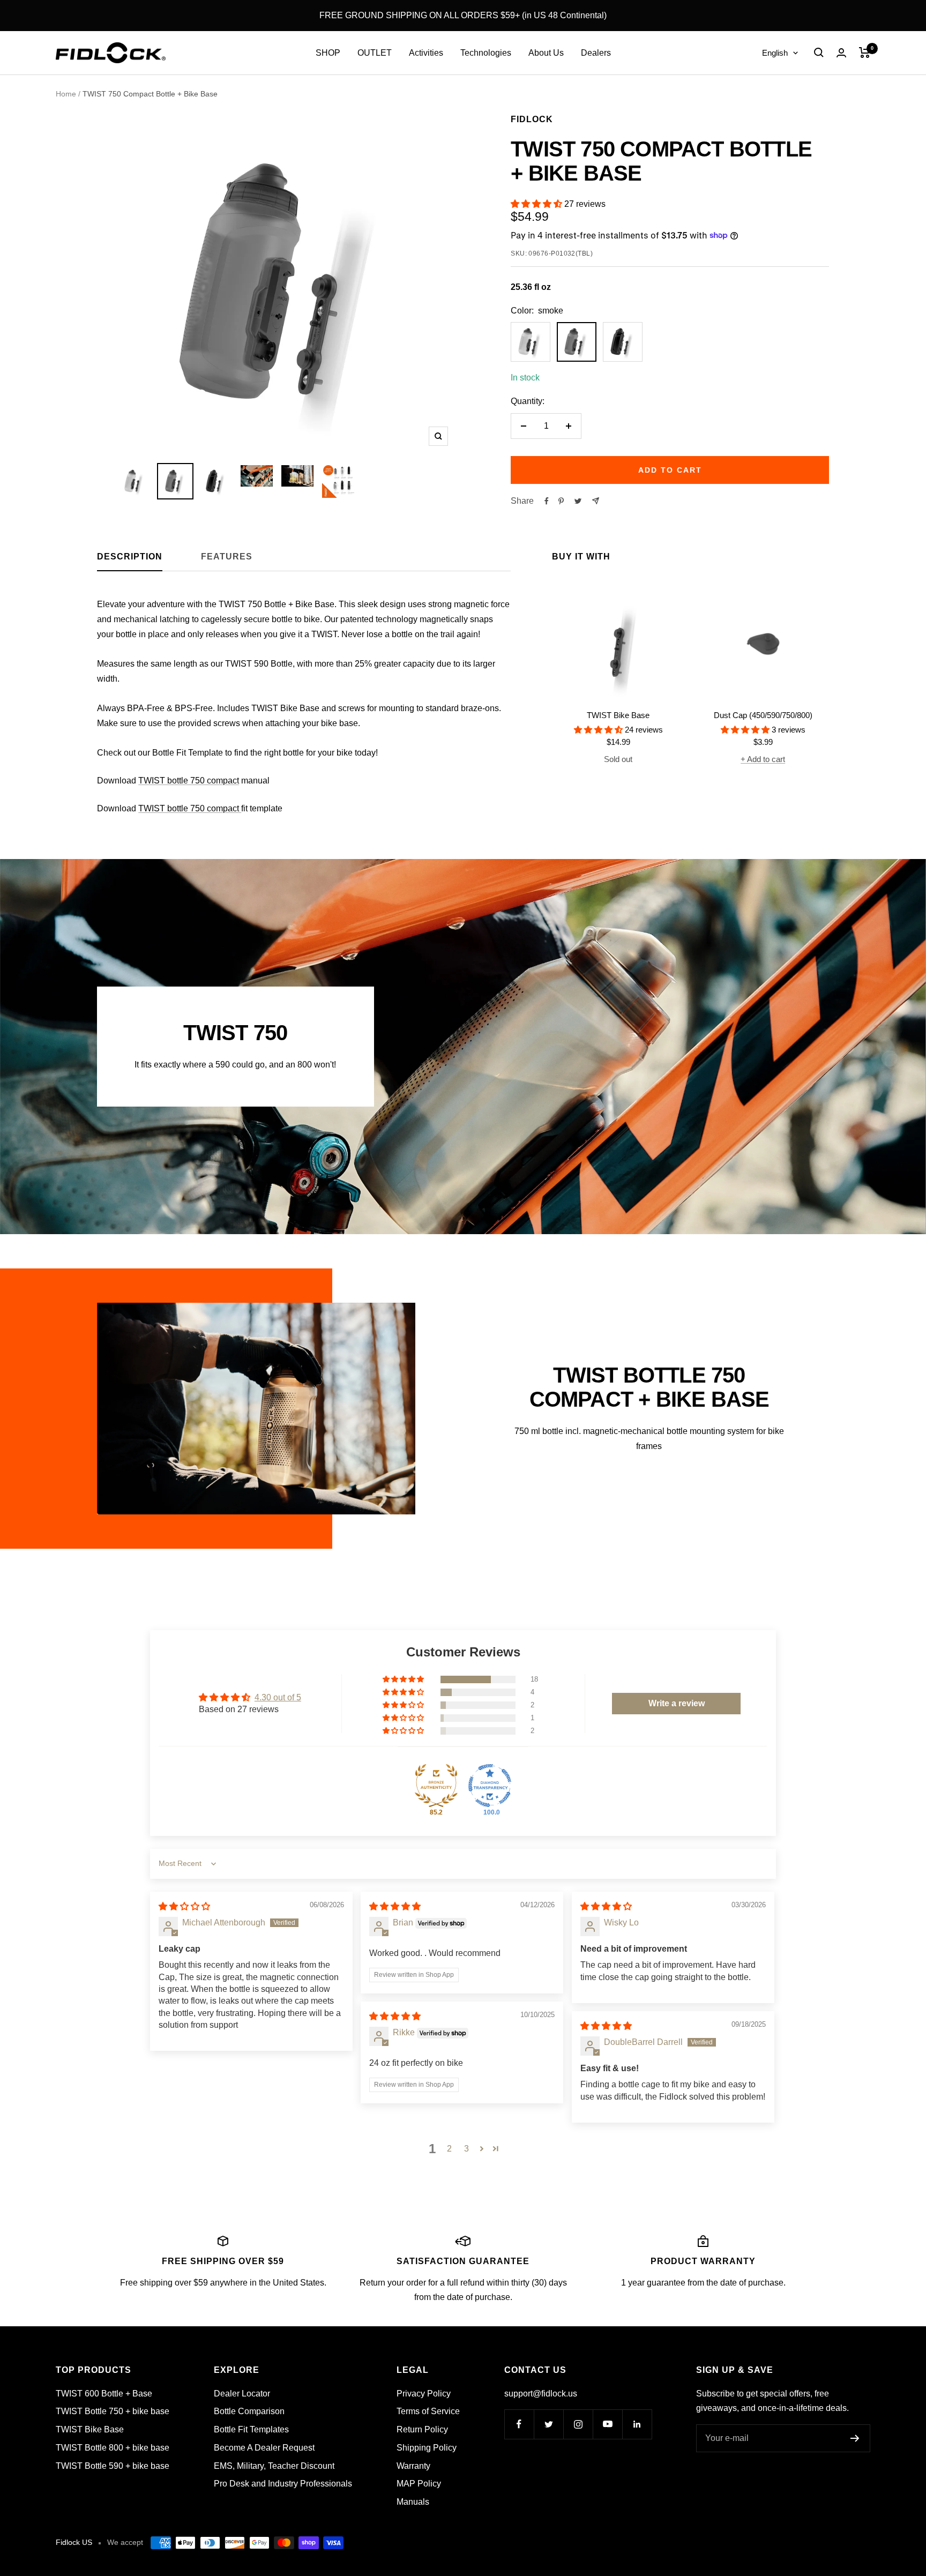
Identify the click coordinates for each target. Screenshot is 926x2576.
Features (227, 557)
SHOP (328, 53)
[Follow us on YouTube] (607, 2424)
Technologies (486, 53)
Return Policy (422, 2429)
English (775, 53)
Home (66, 94)
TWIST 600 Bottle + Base (104, 2394)
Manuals (413, 2502)
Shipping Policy (427, 2448)
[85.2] (436, 1786)
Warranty (413, 2466)
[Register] (855, 2438)
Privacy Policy (424, 2394)
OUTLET (375, 53)
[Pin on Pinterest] (561, 501)
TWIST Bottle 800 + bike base (113, 2448)
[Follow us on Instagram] (578, 2424)
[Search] (819, 53)
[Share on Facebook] (547, 501)
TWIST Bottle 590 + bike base (113, 2466)
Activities (426, 53)
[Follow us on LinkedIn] (637, 2424)
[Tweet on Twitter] (578, 501)
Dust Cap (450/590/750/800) (763, 715)
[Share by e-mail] (596, 501)
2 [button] (449, 2149)
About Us (546, 53)
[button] (537, 204)
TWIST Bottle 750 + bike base (113, 2411)
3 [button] (466, 2149)
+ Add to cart (763, 759)
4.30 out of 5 (278, 1697)
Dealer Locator (242, 2394)
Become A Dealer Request (264, 2448)
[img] (184, 1906)
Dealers (596, 53)
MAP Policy (419, 2484)
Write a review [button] (677, 1703)
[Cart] (865, 53)
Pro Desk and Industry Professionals (283, 2484)
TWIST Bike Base (618, 715)
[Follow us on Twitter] (548, 2424)
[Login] (841, 53)
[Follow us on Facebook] (519, 2424)
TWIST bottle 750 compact (189, 781)
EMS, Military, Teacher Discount (274, 2466)
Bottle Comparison (249, 2411)
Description (130, 557)
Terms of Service (428, 2411)
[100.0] (490, 1786)
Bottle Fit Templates (251, 2429)
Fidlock (532, 119)
